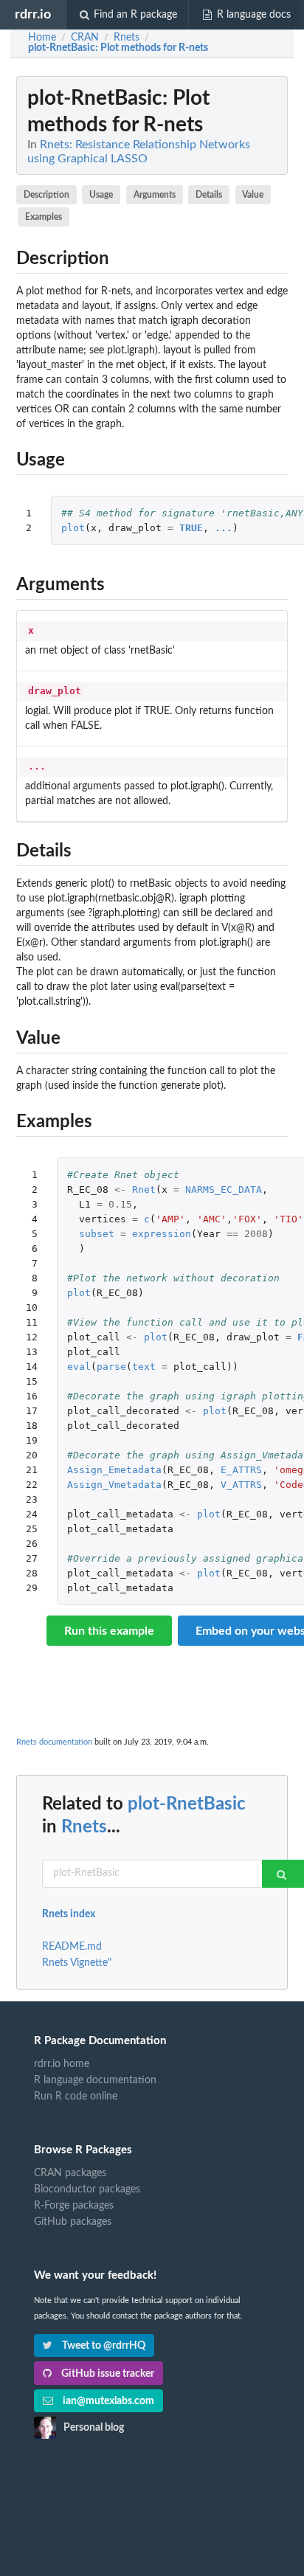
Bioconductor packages (87, 2189)
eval (79, 1367)
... (224, 528)
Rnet (144, 1190)
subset (97, 1234)
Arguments (155, 195)
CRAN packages (70, 2173)
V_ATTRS (241, 1485)
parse (111, 1367)
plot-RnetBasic (187, 1804)
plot (73, 528)
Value (253, 195)
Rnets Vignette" (77, 1963)
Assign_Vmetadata (114, 1485)
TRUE (191, 528)
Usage (101, 195)
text (144, 1367)
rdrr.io (33, 14)
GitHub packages (73, 2222)
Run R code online (76, 2097)
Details (209, 195)
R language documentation (95, 2080)
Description (46, 195)
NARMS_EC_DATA (224, 1190)
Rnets (84, 1827)
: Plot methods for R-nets (118, 48)
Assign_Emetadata (114, 1470)
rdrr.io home (62, 2064)
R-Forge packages (74, 2206)
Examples (44, 217)
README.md (72, 1947)
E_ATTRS (241, 1470)
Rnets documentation (54, 1742)
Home (42, 38)
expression (162, 1234)
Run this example (109, 1631)
